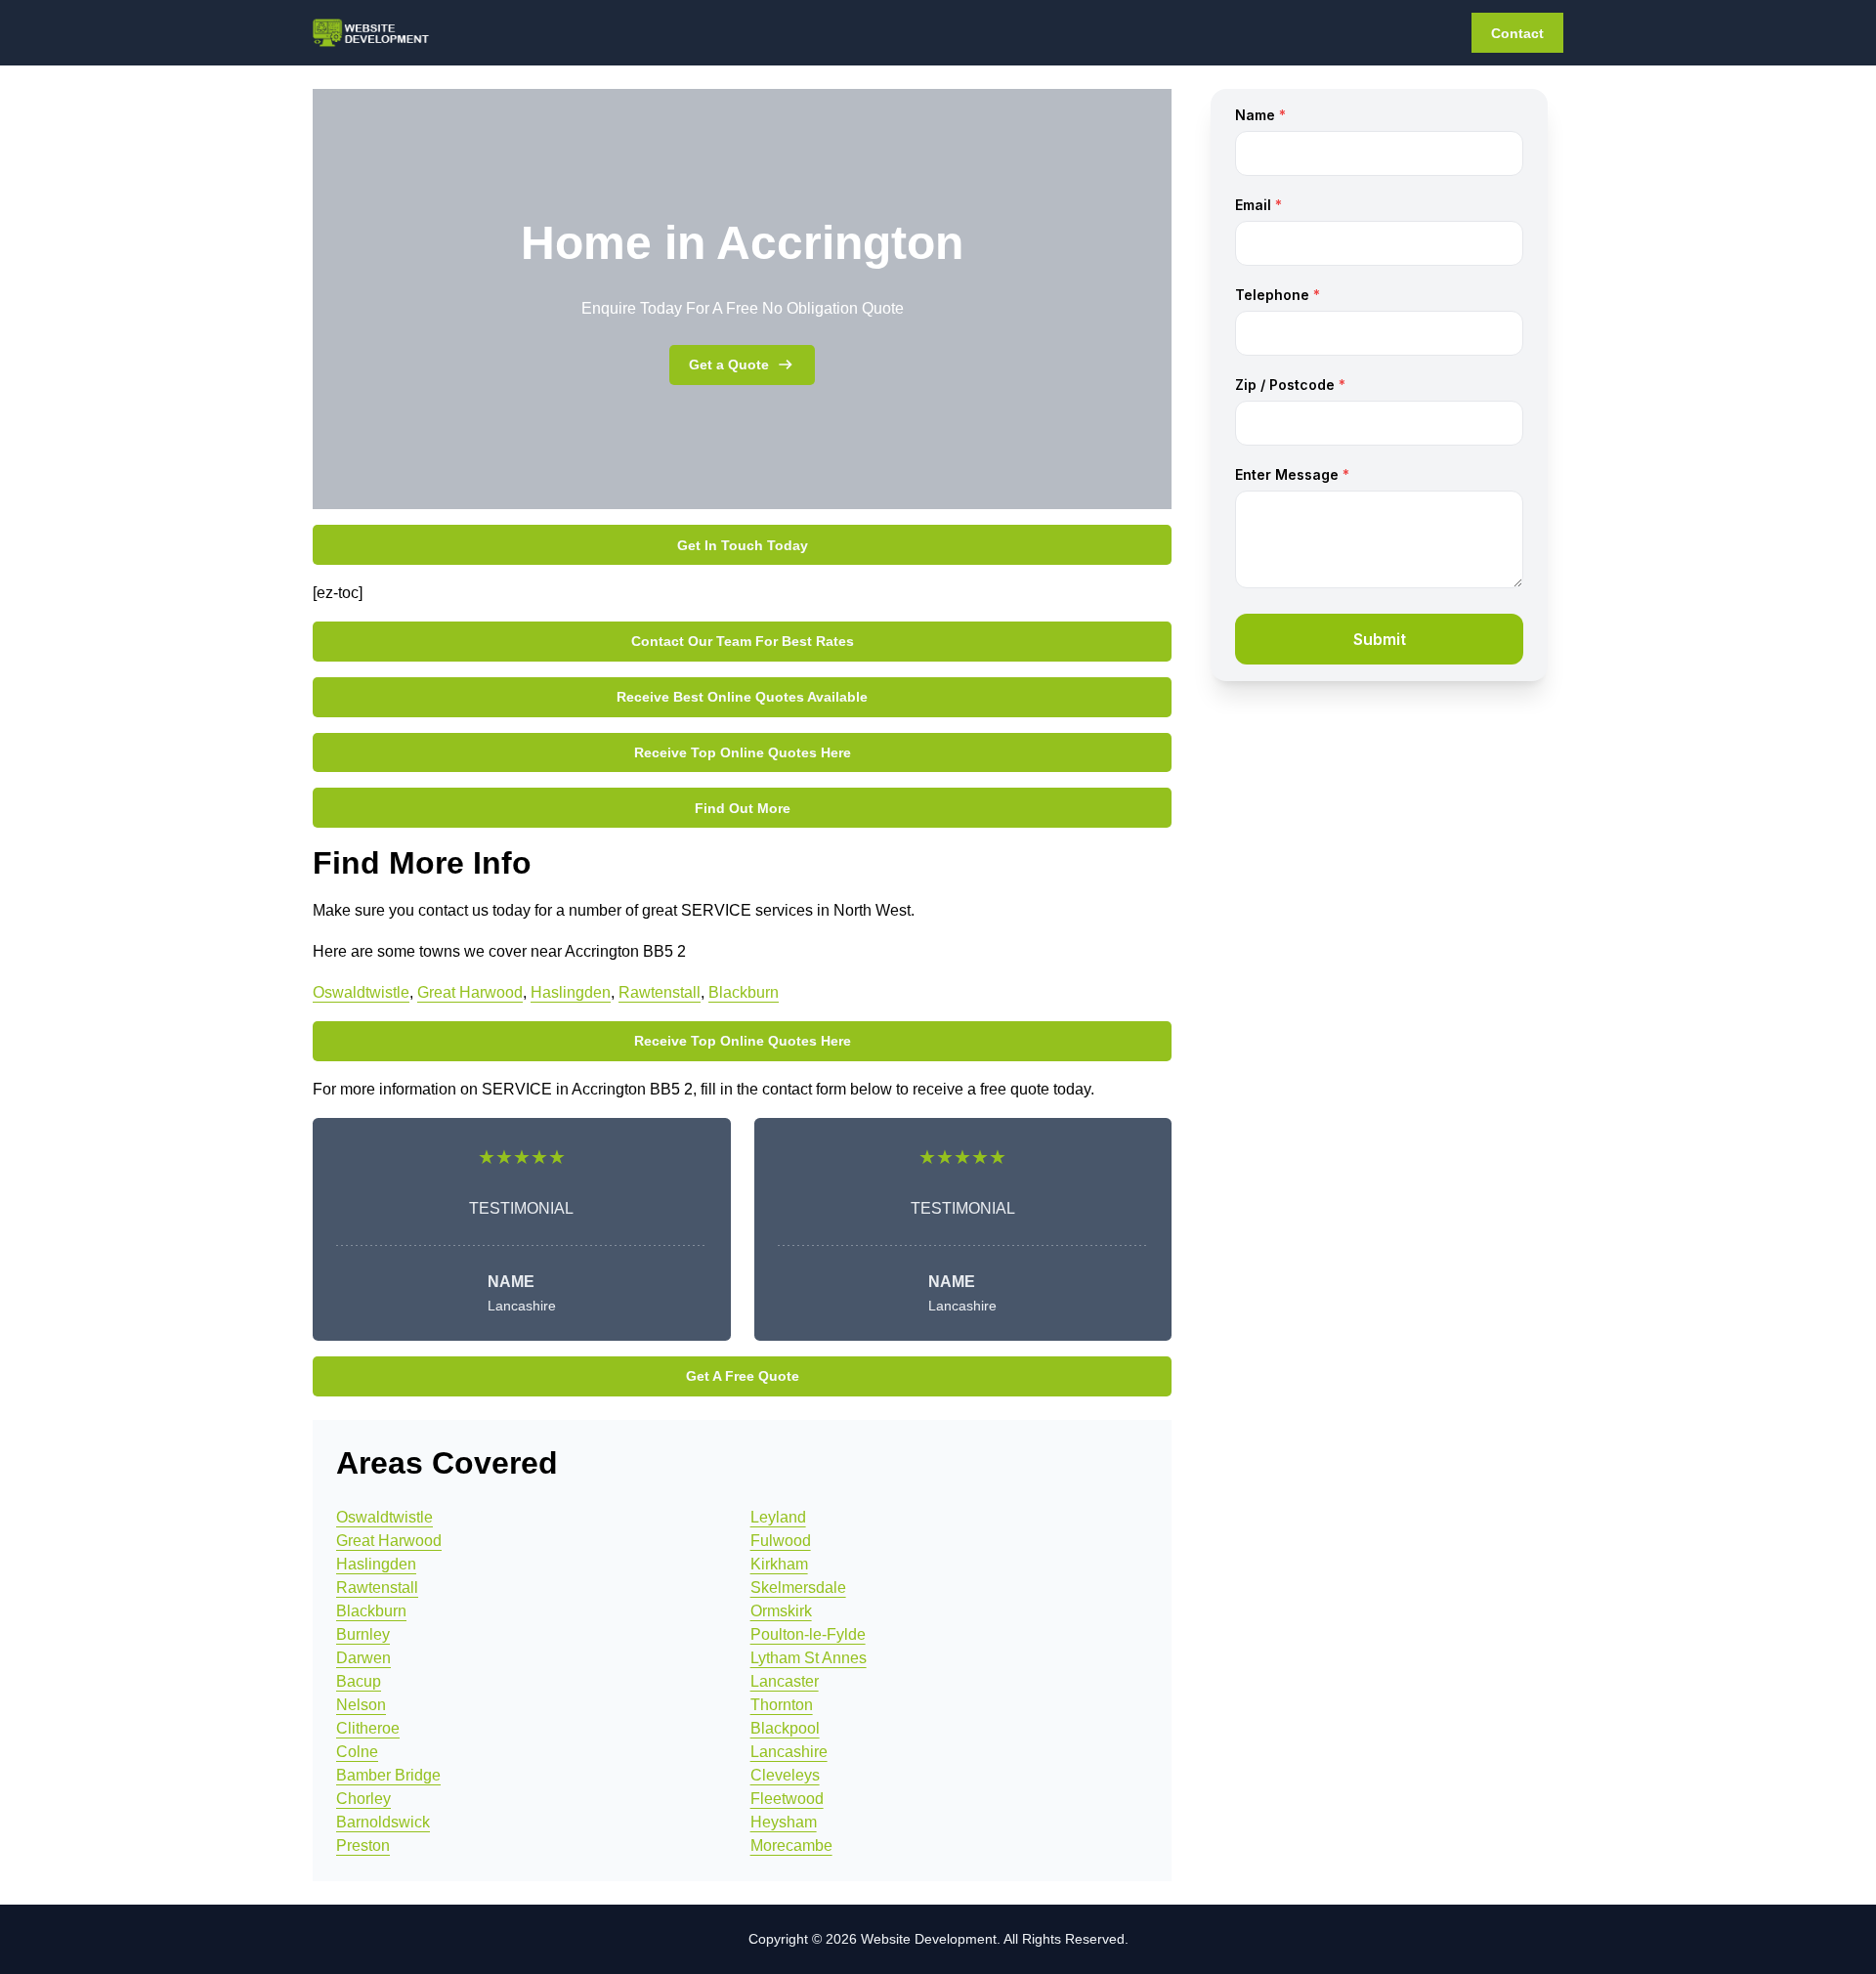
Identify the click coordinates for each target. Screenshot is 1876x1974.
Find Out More (743, 808)
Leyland (778, 1517)
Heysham (784, 1822)
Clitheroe (368, 1728)
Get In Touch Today (743, 545)
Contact (1517, 33)
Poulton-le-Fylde (808, 1634)
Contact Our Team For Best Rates (743, 641)
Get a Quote (729, 365)
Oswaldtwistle (361, 992)
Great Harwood (470, 992)
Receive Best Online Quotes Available (742, 697)
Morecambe (791, 1845)
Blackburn (744, 992)
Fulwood (781, 1541)
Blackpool (785, 1728)
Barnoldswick (383, 1822)
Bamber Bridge (388, 1775)
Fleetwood (787, 1799)
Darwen (363, 1658)
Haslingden (571, 992)
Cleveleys (785, 1775)
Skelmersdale (798, 1588)
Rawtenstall (660, 992)
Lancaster (785, 1681)
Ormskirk (781, 1611)
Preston (363, 1845)
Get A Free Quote (743, 1376)
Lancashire (789, 1752)
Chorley (363, 1799)
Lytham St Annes (809, 1658)
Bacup (359, 1681)
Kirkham (779, 1564)
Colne (357, 1752)
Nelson (361, 1705)
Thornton (782, 1705)
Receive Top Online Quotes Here (743, 752)
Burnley (363, 1634)
